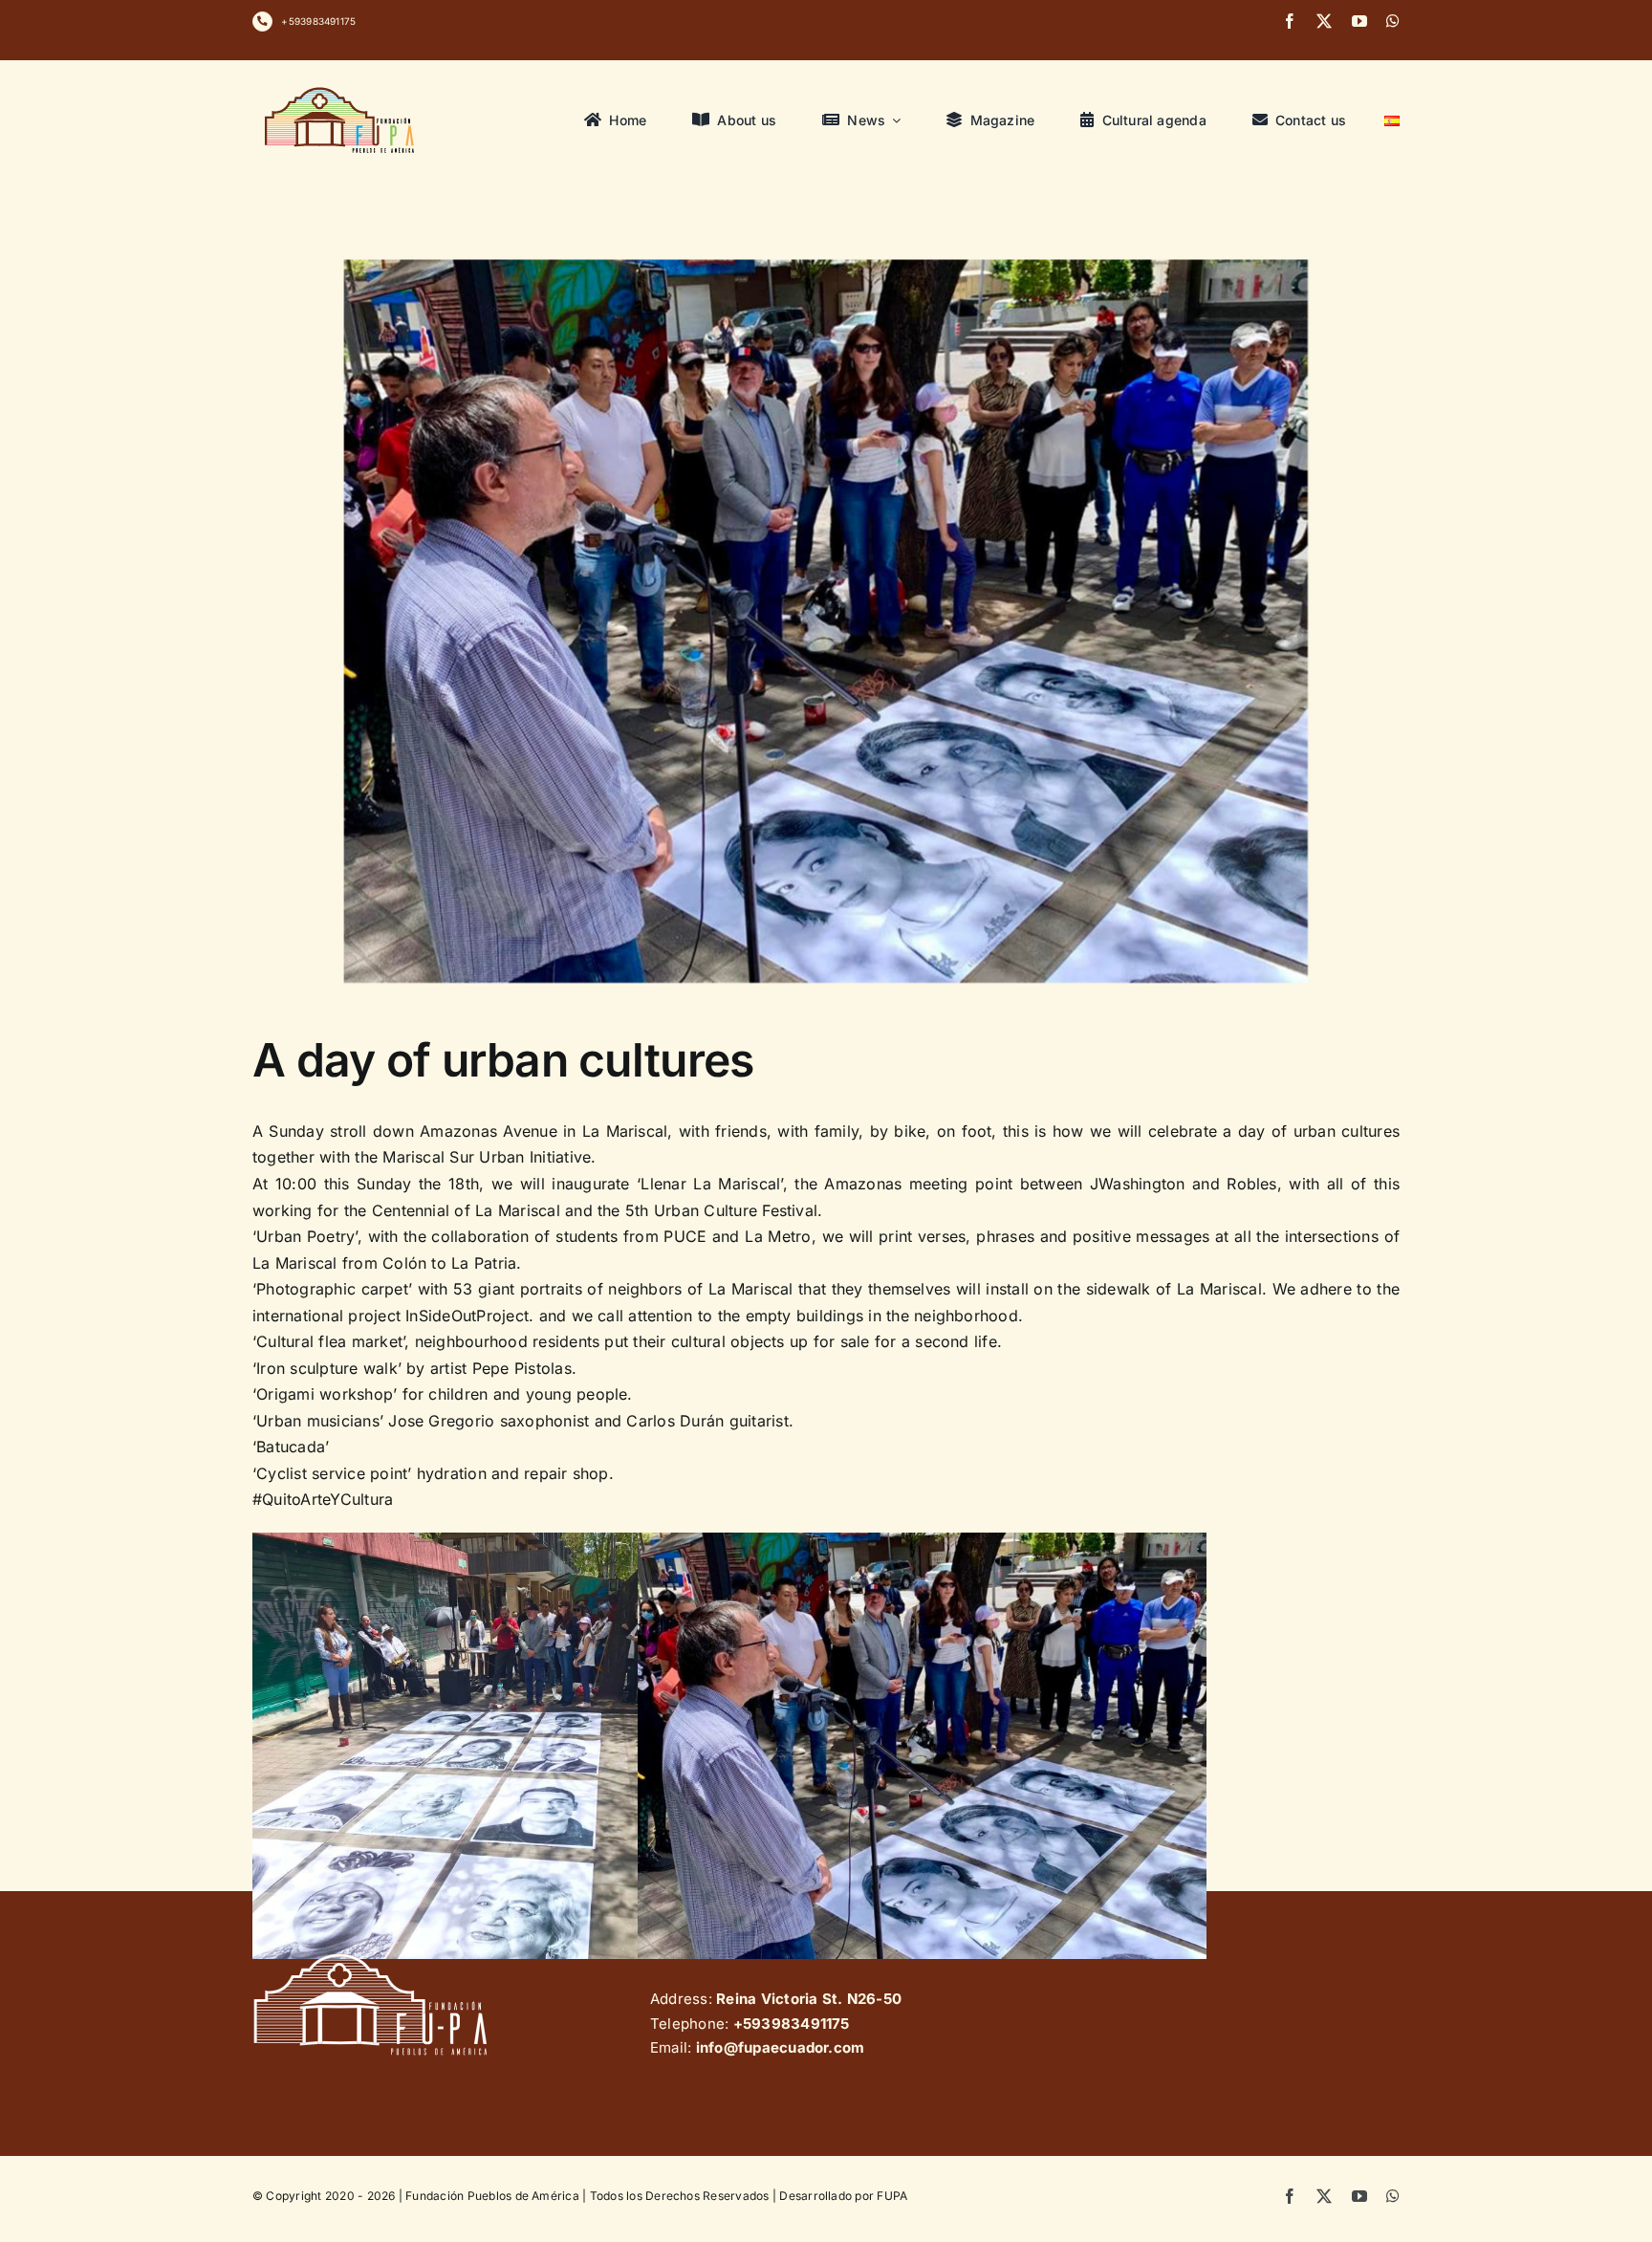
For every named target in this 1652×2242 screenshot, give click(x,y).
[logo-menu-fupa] (341, 87)
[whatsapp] (1393, 21)
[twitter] (1324, 21)
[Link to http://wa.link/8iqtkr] (262, 22)
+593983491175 (318, 21)
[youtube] (1359, 21)
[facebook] (1290, 21)
